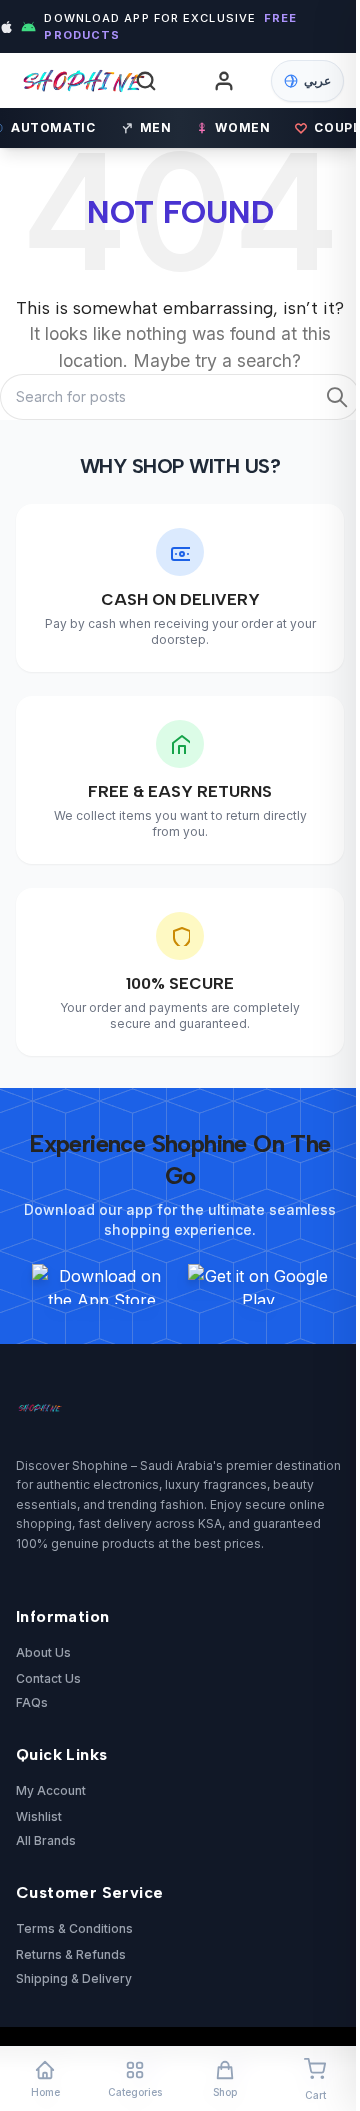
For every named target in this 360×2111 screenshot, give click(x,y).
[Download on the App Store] (102, 1284)
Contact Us (48, 1678)
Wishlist (39, 1816)
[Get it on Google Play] (258, 1284)
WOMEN (242, 127)
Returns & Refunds (71, 1954)
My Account (51, 1790)
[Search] (146, 81)
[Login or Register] (224, 81)
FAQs (32, 1702)
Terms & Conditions (74, 1928)
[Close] (302, 854)
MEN (156, 127)
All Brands (46, 1840)
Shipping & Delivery (74, 1978)
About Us (43, 1652)
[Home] (65, 80)
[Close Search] (308, 93)
